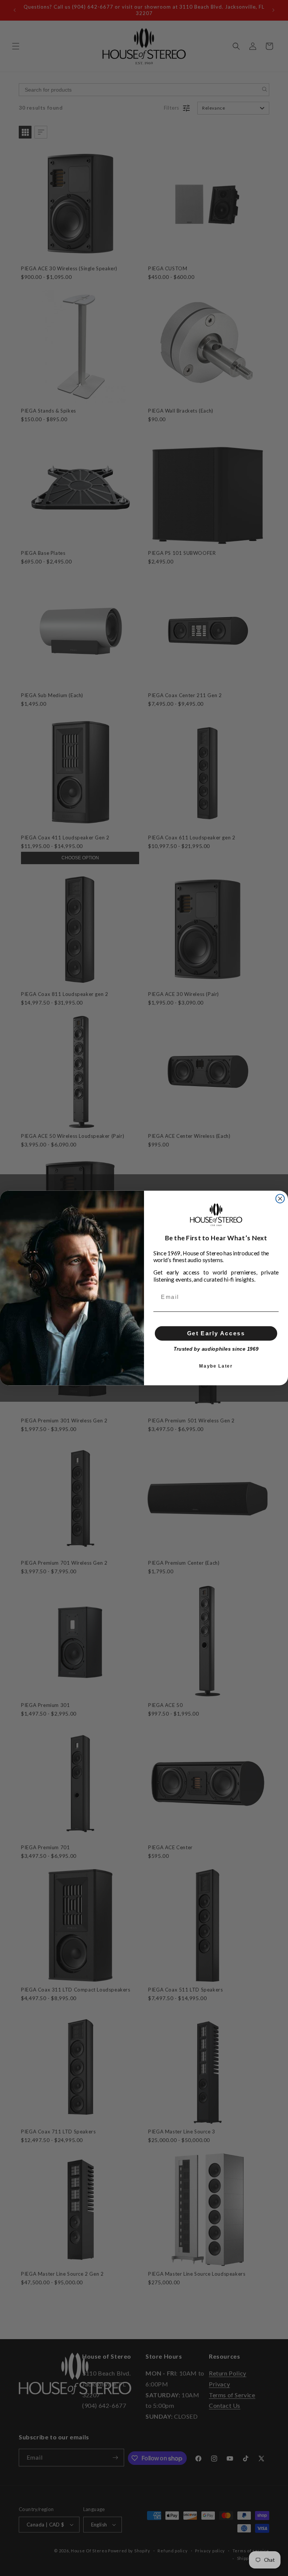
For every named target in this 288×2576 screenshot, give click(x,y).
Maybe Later (216, 1366)
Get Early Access (216, 1333)
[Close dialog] (280, 1198)
